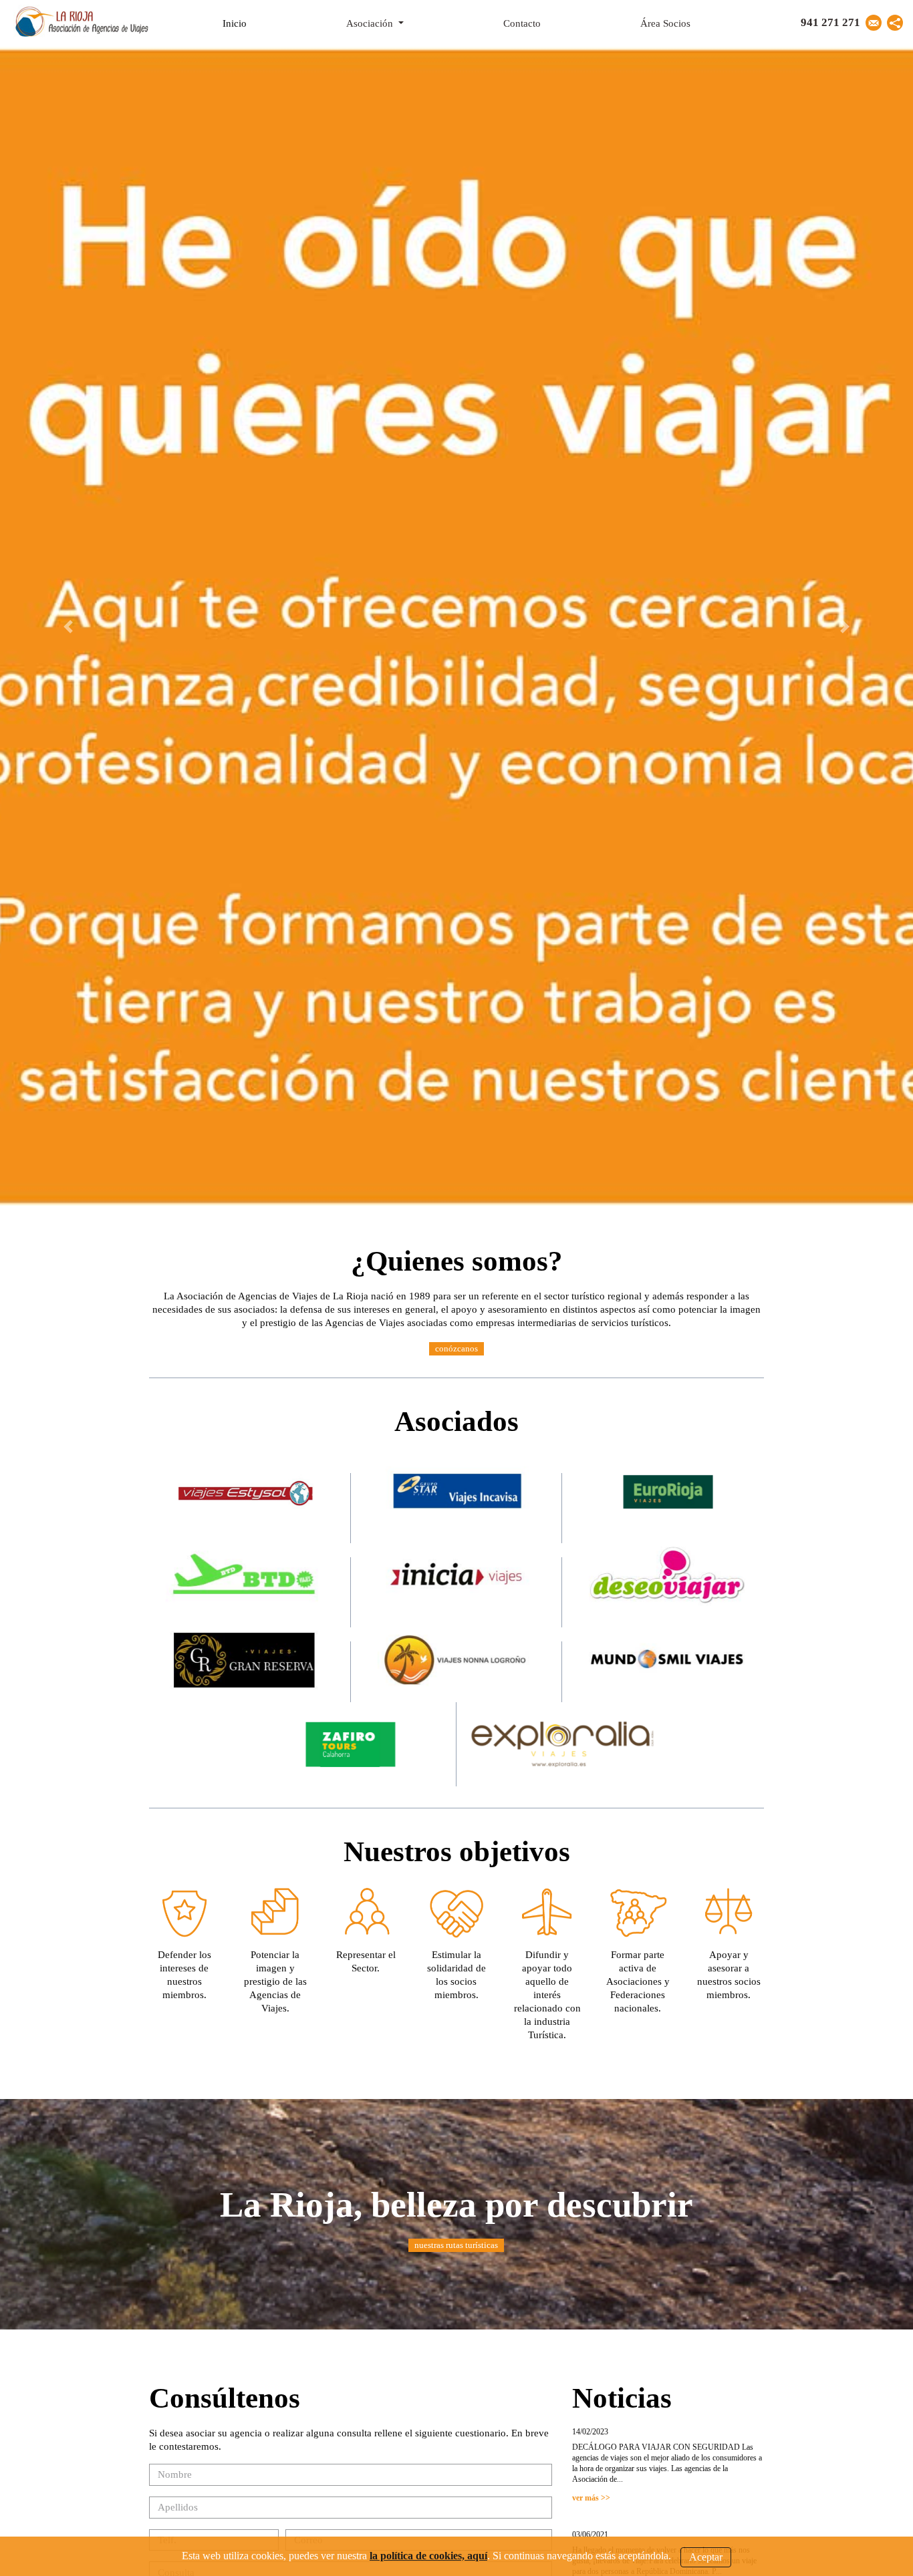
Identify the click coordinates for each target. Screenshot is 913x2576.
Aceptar (706, 2556)
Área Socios (665, 23)
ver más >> (591, 2498)
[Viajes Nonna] (457, 1658)
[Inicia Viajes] (457, 1574)
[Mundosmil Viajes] (668, 1658)
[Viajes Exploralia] (562, 1743)
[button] (895, 23)
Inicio (250, 23)
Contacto (522, 23)
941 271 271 (830, 22)
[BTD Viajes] (245, 1574)
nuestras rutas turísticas (456, 2245)
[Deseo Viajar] (668, 1574)
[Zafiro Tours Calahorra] (351, 1743)
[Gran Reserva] (245, 1658)
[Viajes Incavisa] (457, 1490)
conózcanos (456, 1348)
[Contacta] (874, 23)
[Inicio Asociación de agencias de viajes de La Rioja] (81, 19)
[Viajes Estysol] (245, 1490)
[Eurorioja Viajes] (668, 1490)
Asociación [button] (371, 23)
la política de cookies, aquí (428, 2556)
